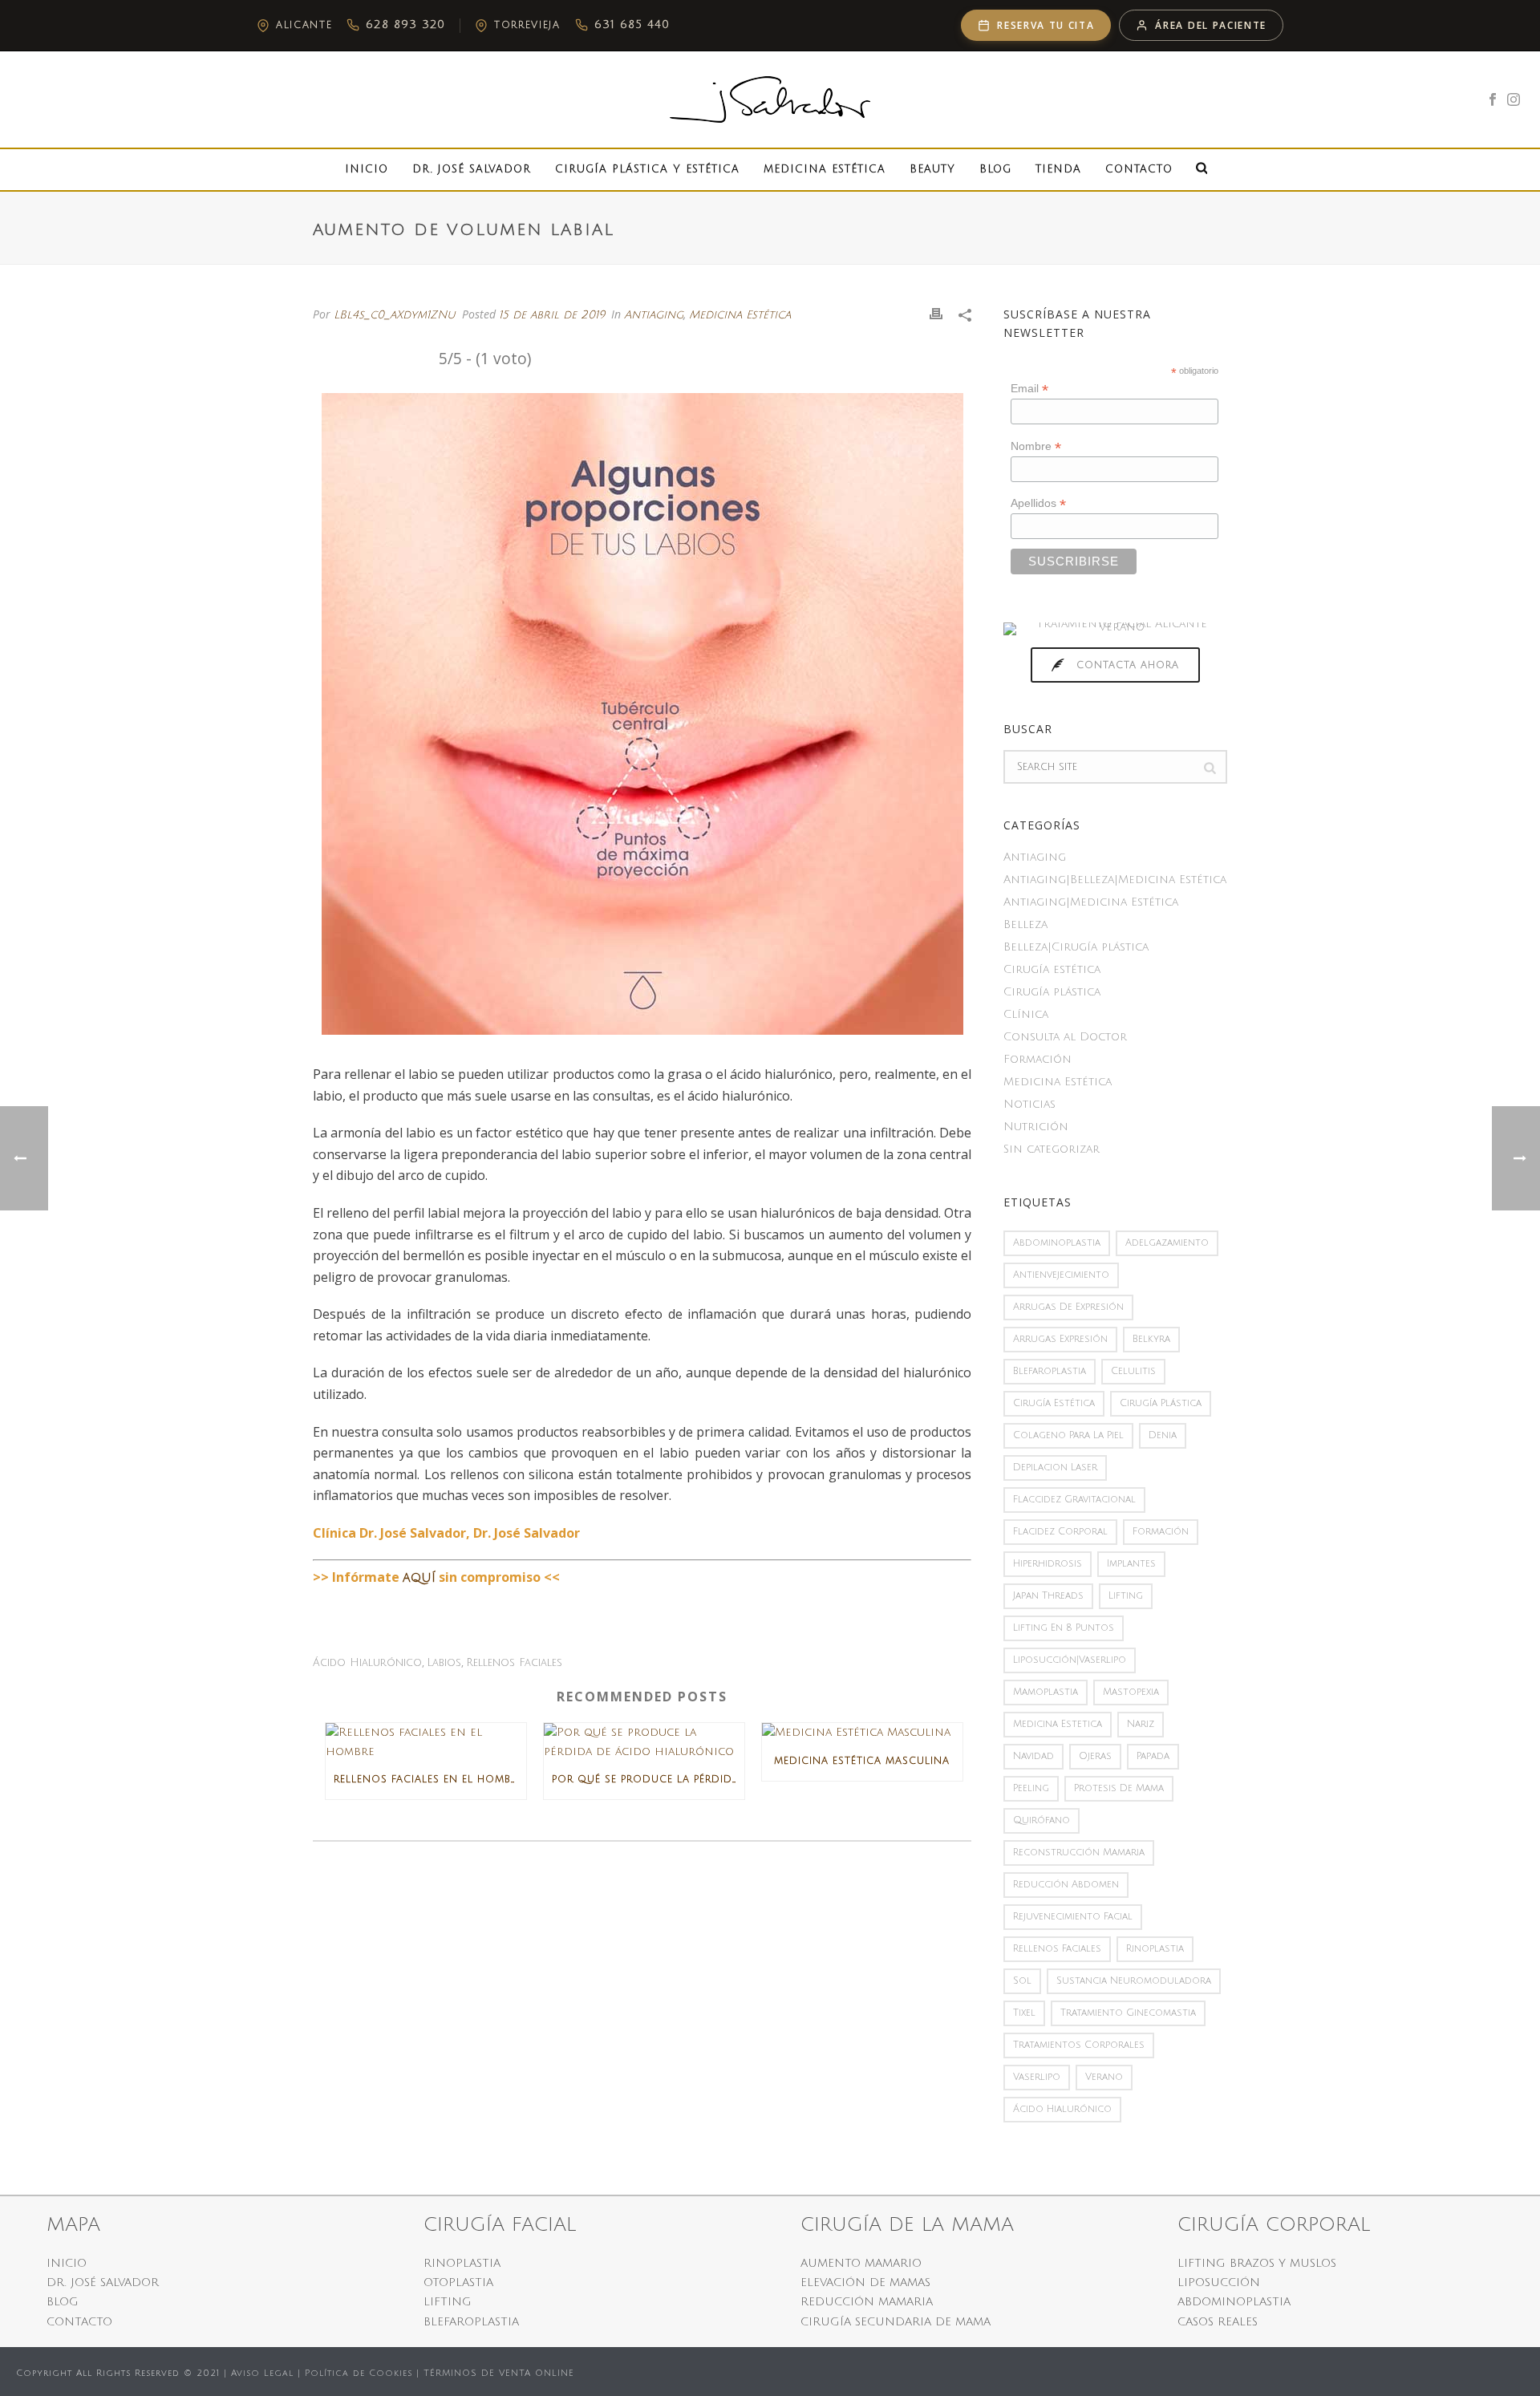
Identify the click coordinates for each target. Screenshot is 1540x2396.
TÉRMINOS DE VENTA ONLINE (499, 2374)
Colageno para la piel (1068, 1435)
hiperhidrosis (1048, 1564)
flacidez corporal (1060, 1532)
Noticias (1029, 1104)
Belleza (1025, 924)
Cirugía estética (1052, 969)
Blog (995, 169)
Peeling (1031, 1788)
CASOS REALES (1218, 2322)
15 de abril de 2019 (552, 315)
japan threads (1048, 1596)
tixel (1024, 2013)
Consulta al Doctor (1065, 1037)
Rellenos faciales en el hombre (428, 1780)
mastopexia (1131, 1692)
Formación (1037, 1059)
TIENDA (1058, 169)
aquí (419, 1578)
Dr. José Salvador (472, 169)
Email (1029, 389)
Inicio (367, 169)
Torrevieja (527, 25)
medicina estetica (1058, 1724)
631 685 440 (632, 24)
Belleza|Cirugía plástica (1076, 947)
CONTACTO (79, 2322)
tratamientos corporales (1079, 2045)
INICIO (67, 2263)
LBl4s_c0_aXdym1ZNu (395, 315)
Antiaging (654, 315)
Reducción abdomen (1066, 1885)
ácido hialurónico (367, 1663)
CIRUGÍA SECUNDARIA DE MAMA (896, 2322)
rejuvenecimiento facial (1073, 1917)
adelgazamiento (1167, 1243)
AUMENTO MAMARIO (861, 2263)
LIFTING (448, 2302)
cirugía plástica (1161, 1403)
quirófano (1042, 1820)
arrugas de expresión (1068, 1307)
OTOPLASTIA (458, 2282)
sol (1022, 1981)
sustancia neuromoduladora (1134, 1981)
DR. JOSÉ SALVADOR (103, 2282)
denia (1163, 1435)
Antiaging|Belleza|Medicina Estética (1115, 880)
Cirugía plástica (1052, 992)
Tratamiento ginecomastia (1128, 2013)
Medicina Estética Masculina (862, 1761)
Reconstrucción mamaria (1079, 1853)
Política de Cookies (359, 2374)
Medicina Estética (825, 169)
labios (444, 1663)
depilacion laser (1055, 1468)
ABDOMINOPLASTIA (1234, 2302)
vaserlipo (1037, 2077)
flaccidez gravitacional (1074, 1500)
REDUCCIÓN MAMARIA (867, 2302)
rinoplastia (1155, 1949)
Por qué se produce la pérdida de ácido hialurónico (648, 1780)
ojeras (1095, 1756)
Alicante (304, 25)
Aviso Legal (262, 2374)
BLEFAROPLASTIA (471, 2322)
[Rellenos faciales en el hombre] (426, 1741)
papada (1153, 1756)
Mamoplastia (1046, 1692)
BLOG (63, 2302)
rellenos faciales (514, 1663)
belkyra (1151, 1339)
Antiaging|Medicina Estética (1091, 902)
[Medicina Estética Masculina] (862, 1732)
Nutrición (1036, 1127)
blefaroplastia (1050, 1371)
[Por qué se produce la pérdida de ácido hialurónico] (644, 1741)
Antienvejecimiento (1061, 1275)
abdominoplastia (1057, 1243)
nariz (1141, 1724)
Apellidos (1038, 503)
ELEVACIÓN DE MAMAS (865, 2282)
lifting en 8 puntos (1064, 1628)
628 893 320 (405, 24)
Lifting (1126, 1596)
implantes (1131, 1564)
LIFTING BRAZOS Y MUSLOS (1257, 2263)
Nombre (1036, 446)
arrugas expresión (1060, 1339)
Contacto (1139, 169)
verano (1104, 2077)
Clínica (1026, 1014)
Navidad (1033, 1756)
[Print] (936, 314)
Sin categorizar (1052, 1149)
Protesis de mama (1119, 1788)
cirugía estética (1054, 1403)
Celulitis (1133, 1371)
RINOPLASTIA (462, 2263)
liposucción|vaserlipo (1070, 1660)
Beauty (932, 169)
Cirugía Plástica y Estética (647, 169)
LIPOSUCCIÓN (1219, 2282)
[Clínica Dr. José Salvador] (770, 99)
